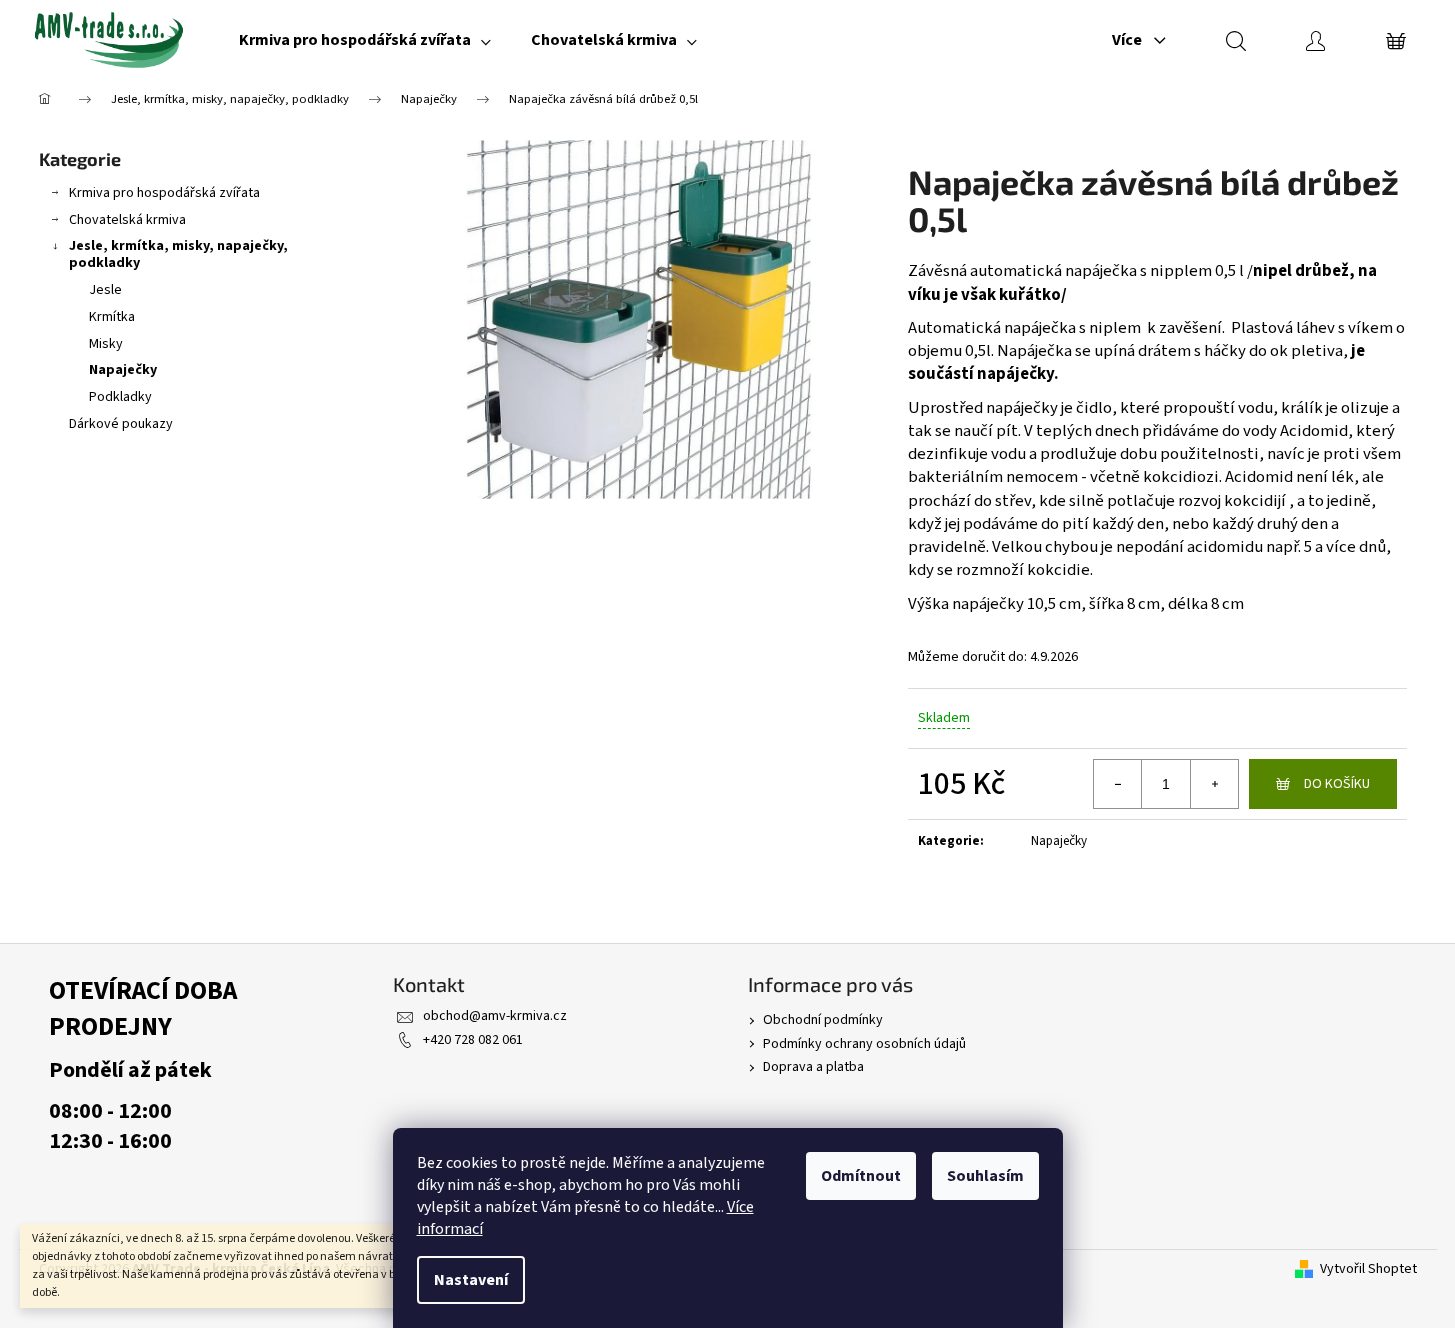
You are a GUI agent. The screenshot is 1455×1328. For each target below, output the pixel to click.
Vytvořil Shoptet (1368, 1269)
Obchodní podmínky (823, 1020)
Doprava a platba (813, 1067)
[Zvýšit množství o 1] (1214, 784)
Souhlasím (985, 1176)
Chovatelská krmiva (127, 220)
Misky (106, 344)
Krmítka (112, 317)
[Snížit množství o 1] (1118, 784)
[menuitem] (365, 40)
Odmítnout (861, 1176)
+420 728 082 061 (473, 1040)
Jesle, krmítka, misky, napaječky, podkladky (178, 254)
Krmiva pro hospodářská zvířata (164, 193)
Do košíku (1337, 784)
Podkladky (120, 397)
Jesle (105, 290)
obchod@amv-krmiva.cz (495, 1016)
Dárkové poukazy (121, 424)
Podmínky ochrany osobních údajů (864, 1044)
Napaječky (123, 370)
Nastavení (471, 1280)
